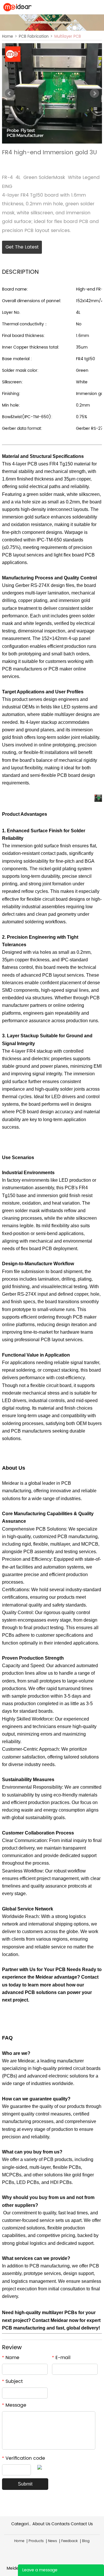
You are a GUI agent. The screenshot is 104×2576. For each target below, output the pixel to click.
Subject (12, 2381)
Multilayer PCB (68, 37)
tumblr (54, 163)
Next (94, 93)
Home (8, 37)
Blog (86, 2541)
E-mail (61, 2358)
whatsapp (34, 163)
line (15, 163)
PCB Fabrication (34, 37)
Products (36, 2541)
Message (14, 2405)
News (52, 2541)
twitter (25, 163)
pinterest (44, 163)
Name (11, 2358)
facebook (5, 163)
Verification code (24, 2458)
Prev (10, 93)
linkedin (64, 163)
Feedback (69, 2541)
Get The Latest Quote (22, 249)
